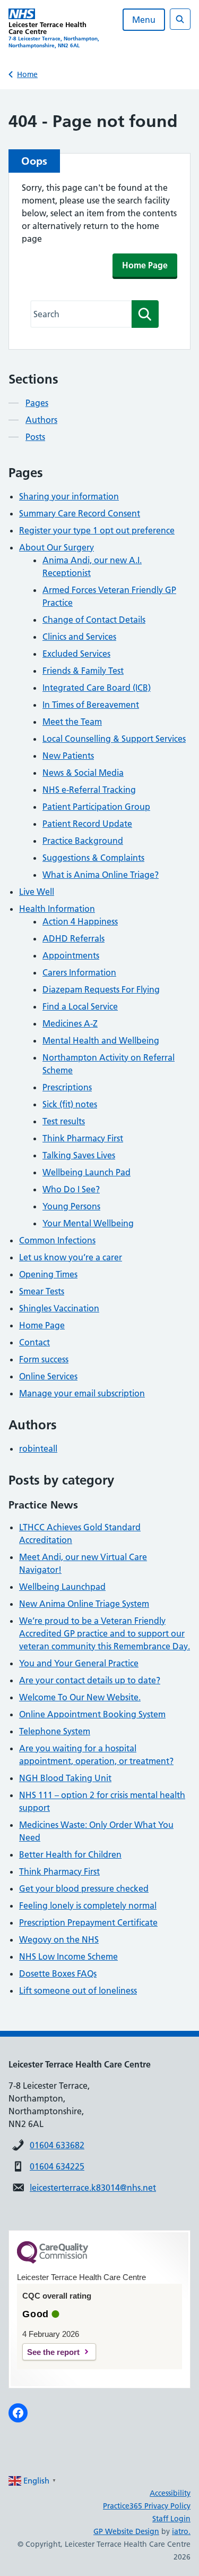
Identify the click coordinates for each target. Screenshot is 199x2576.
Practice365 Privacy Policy (147, 2506)
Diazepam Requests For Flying (101, 989)
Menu (144, 20)
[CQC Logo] (53, 2261)
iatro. (181, 2531)
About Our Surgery (57, 547)
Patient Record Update (87, 824)
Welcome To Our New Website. (80, 1697)
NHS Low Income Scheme (68, 1956)
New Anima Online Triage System (84, 1604)
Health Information (57, 909)
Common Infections (57, 1240)
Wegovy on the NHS (59, 1939)
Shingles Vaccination (59, 1308)
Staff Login (171, 2519)
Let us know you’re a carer (71, 1257)
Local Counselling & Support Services (114, 739)
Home (27, 74)
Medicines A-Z (70, 1023)
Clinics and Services (79, 637)
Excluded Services (76, 654)
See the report (53, 2352)
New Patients (68, 756)
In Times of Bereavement (91, 705)
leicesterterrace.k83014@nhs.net (93, 2188)
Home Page (145, 265)
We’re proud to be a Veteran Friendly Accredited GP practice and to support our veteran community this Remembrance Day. (105, 1633)
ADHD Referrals (73, 938)
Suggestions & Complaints (93, 858)
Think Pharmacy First (83, 1138)
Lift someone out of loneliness (78, 1990)
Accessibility (170, 2493)
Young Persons (71, 1206)
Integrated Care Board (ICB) (97, 688)
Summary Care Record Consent (80, 513)
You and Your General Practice (79, 1663)
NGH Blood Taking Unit (65, 1778)
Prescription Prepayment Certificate (88, 1922)
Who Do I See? (71, 1189)
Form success (44, 1359)
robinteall (38, 1448)
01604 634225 (57, 2166)
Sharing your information (69, 496)
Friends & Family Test (83, 671)
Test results (64, 1121)
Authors (41, 420)
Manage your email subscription (82, 1393)
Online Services (48, 1376)
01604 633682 (57, 2145)
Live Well (37, 892)
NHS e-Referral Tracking (89, 790)
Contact (34, 1342)
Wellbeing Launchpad (62, 1587)
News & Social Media (83, 773)
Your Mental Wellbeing (88, 1223)
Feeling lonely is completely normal (88, 1905)
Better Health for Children (70, 1854)
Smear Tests (42, 1291)
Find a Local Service (80, 1006)
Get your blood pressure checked (84, 1888)
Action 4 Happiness (80, 921)
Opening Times (48, 1274)
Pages (37, 403)
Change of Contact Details (94, 620)
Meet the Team (72, 722)
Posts (35, 437)
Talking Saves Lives (79, 1155)
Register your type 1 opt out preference (97, 530)
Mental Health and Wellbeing (101, 1040)
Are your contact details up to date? (90, 1680)
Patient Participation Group (96, 807)
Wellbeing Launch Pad (86, 1172)
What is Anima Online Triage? (101, 875)
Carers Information (79, 972)
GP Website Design (126, 2531)
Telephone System (55, 1731)
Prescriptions (67, 1087)
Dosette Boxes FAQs (58, 1973)
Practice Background (83, 841)
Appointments (71, 955)
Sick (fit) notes (70, 1104)
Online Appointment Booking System (92, 1714)
